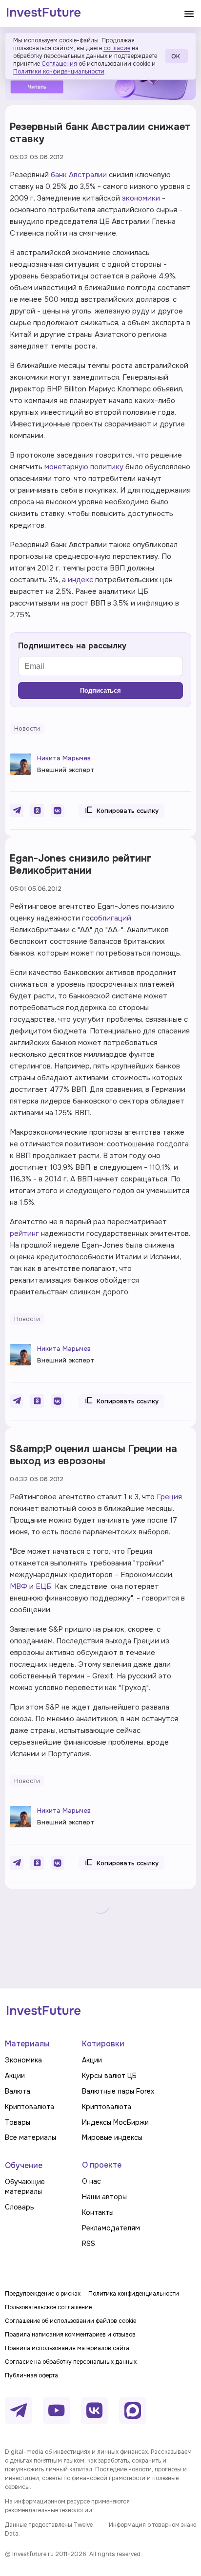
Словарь (20, 2207)
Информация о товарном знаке (152, 2525)
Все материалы (30, 2137)
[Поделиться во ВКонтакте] (58, 810)
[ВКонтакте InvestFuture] (95, 2410)
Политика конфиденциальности (134, 2294)
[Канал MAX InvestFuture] (133, 2410)
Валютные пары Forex (118, 2091)
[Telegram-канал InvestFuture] (19, 2410)
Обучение (24, 2165)
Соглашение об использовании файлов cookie (70, 2321)
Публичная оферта (31, 2375)
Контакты (98, 2212)
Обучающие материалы (25, 2187)
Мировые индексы (112, 2137)
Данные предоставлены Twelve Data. (49, 2529)
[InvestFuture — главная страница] (44, 14)
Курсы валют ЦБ (109, 2076)
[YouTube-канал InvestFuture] (57, 2410)
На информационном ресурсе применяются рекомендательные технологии (67, 2506)
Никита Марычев (64, 758)
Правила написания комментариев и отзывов (70, 2335)
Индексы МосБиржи (115, 2122)
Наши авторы (104, 2197)
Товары (18, 2122)
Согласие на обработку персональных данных (71, 2362)
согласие (117, 48)
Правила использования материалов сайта (67, 2348)
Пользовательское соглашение (48, 2307)
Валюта (18, 2091)
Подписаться (100, 690)
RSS (89, 2244)
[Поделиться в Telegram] (17, 810)
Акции (15, 2076)
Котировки (103, 2044)
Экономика (23, 2060)
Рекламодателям (111, 2228)
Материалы (27, 2044)
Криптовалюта (30, 2107)
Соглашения (59, 64)
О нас (91, 2181)
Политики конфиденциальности (59, 72)
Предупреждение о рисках (43, 2294)
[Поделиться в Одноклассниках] (37, 810)
